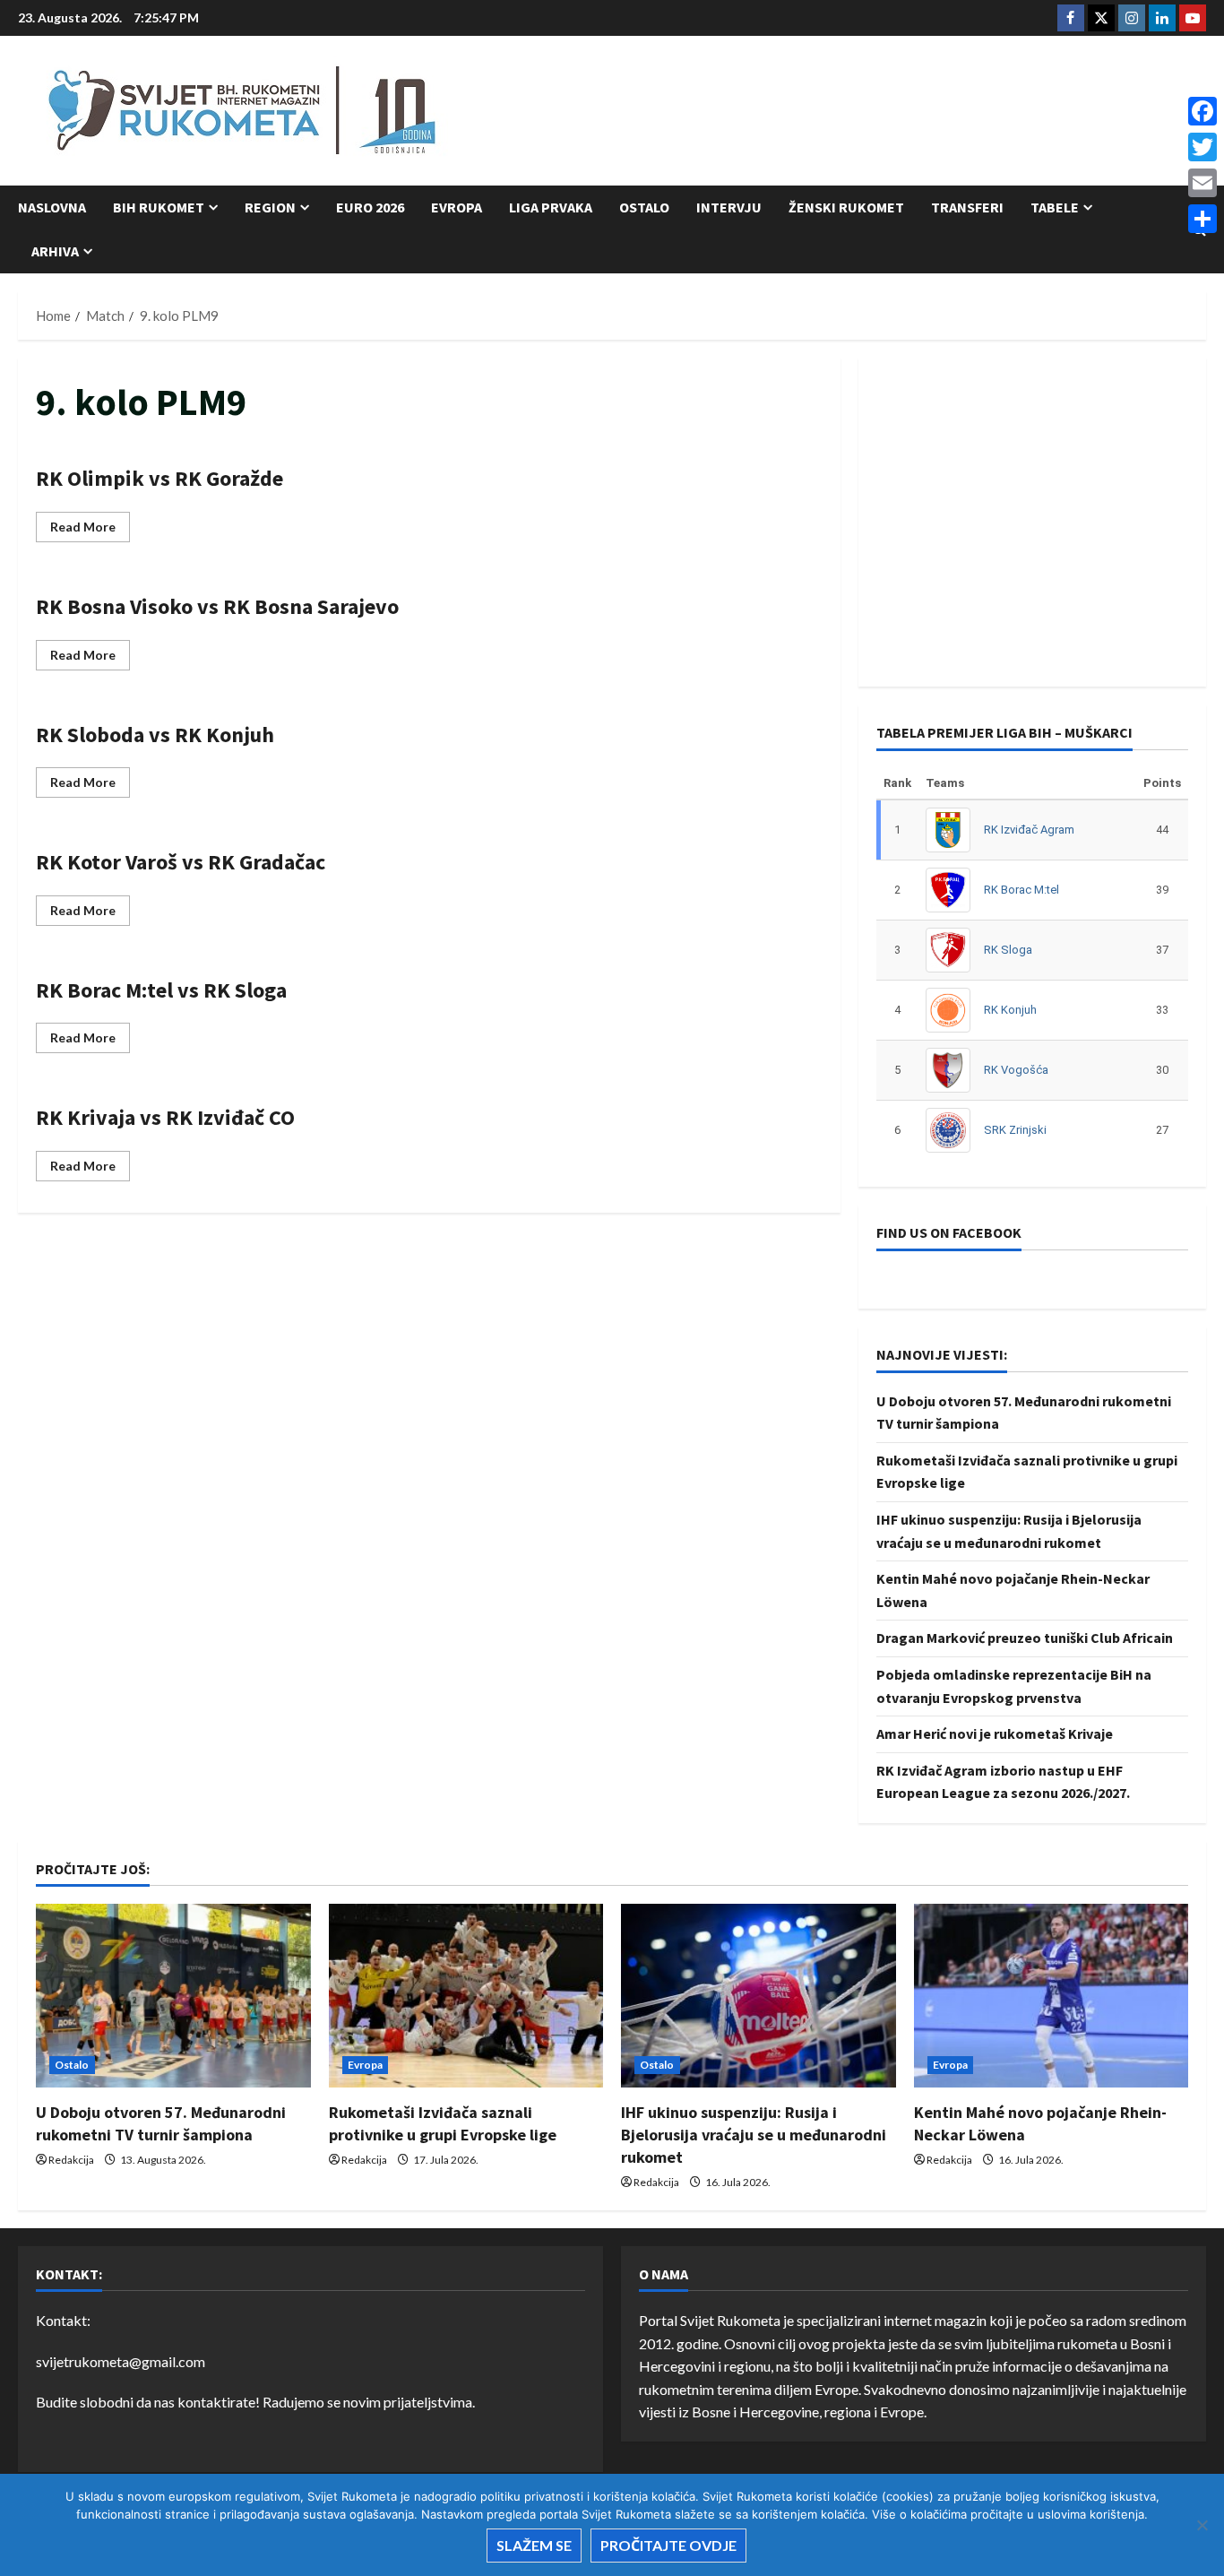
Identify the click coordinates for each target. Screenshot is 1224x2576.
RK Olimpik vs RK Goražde (159, 478)
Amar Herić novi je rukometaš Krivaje (995, 1733)
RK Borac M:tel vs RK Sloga (161, 990)
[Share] (1202, 219)
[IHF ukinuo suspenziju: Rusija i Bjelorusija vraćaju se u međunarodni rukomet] (759, 1995)
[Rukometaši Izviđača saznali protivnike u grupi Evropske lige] (466, 1995)
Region (270, 207)
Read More (90, 530)
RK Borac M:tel (1021, 890)
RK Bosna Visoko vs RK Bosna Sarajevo (217, 606)
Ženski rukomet (846, 207)
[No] (1202, 2525)
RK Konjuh (1010, 1010)
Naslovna (52, 207)
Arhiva (55, 251)
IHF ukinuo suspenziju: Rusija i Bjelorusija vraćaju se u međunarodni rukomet (754, 2135)
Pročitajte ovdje (668, 2545)
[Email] (1202, 183)
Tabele (1055, 207)
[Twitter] (1202, 147)
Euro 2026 (370, 207)
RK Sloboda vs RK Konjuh (155, 735)
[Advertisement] (880, 112)
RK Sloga (1008, 950)
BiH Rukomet (159, 207)
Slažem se (534, 2545)
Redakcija (71, 2160)
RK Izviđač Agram (1029, 830)
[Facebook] (1202, 111)
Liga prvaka (551, 207)
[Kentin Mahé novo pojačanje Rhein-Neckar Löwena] (1052, 1995)
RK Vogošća (1016, 1070)
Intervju (729, 207)
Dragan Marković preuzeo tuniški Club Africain (1025, 1638)
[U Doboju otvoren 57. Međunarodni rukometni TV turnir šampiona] (173, 1995)
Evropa (457, 207)
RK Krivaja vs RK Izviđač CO (165, 1117)
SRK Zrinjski (1015, 1130)
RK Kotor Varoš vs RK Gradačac (181, 862)
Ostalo (644, 207)
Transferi (967, 207)
